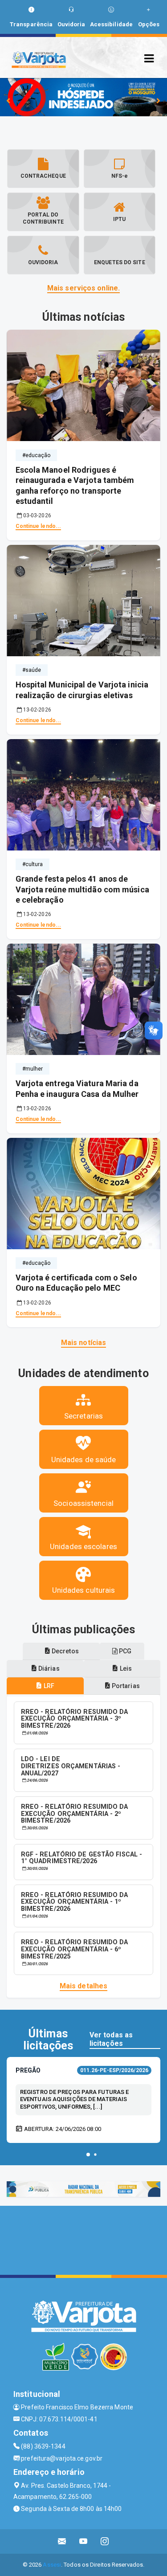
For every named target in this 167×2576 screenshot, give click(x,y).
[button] (88, 2155)
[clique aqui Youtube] (83, 2541)
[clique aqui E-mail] (62, 2541)
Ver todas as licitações (111, 2039)
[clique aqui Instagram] (105, 2541)
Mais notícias (83, 1343)
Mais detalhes (83, 1986)
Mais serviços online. (83, 288)
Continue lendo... (39, 526)
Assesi (52, 2565)
